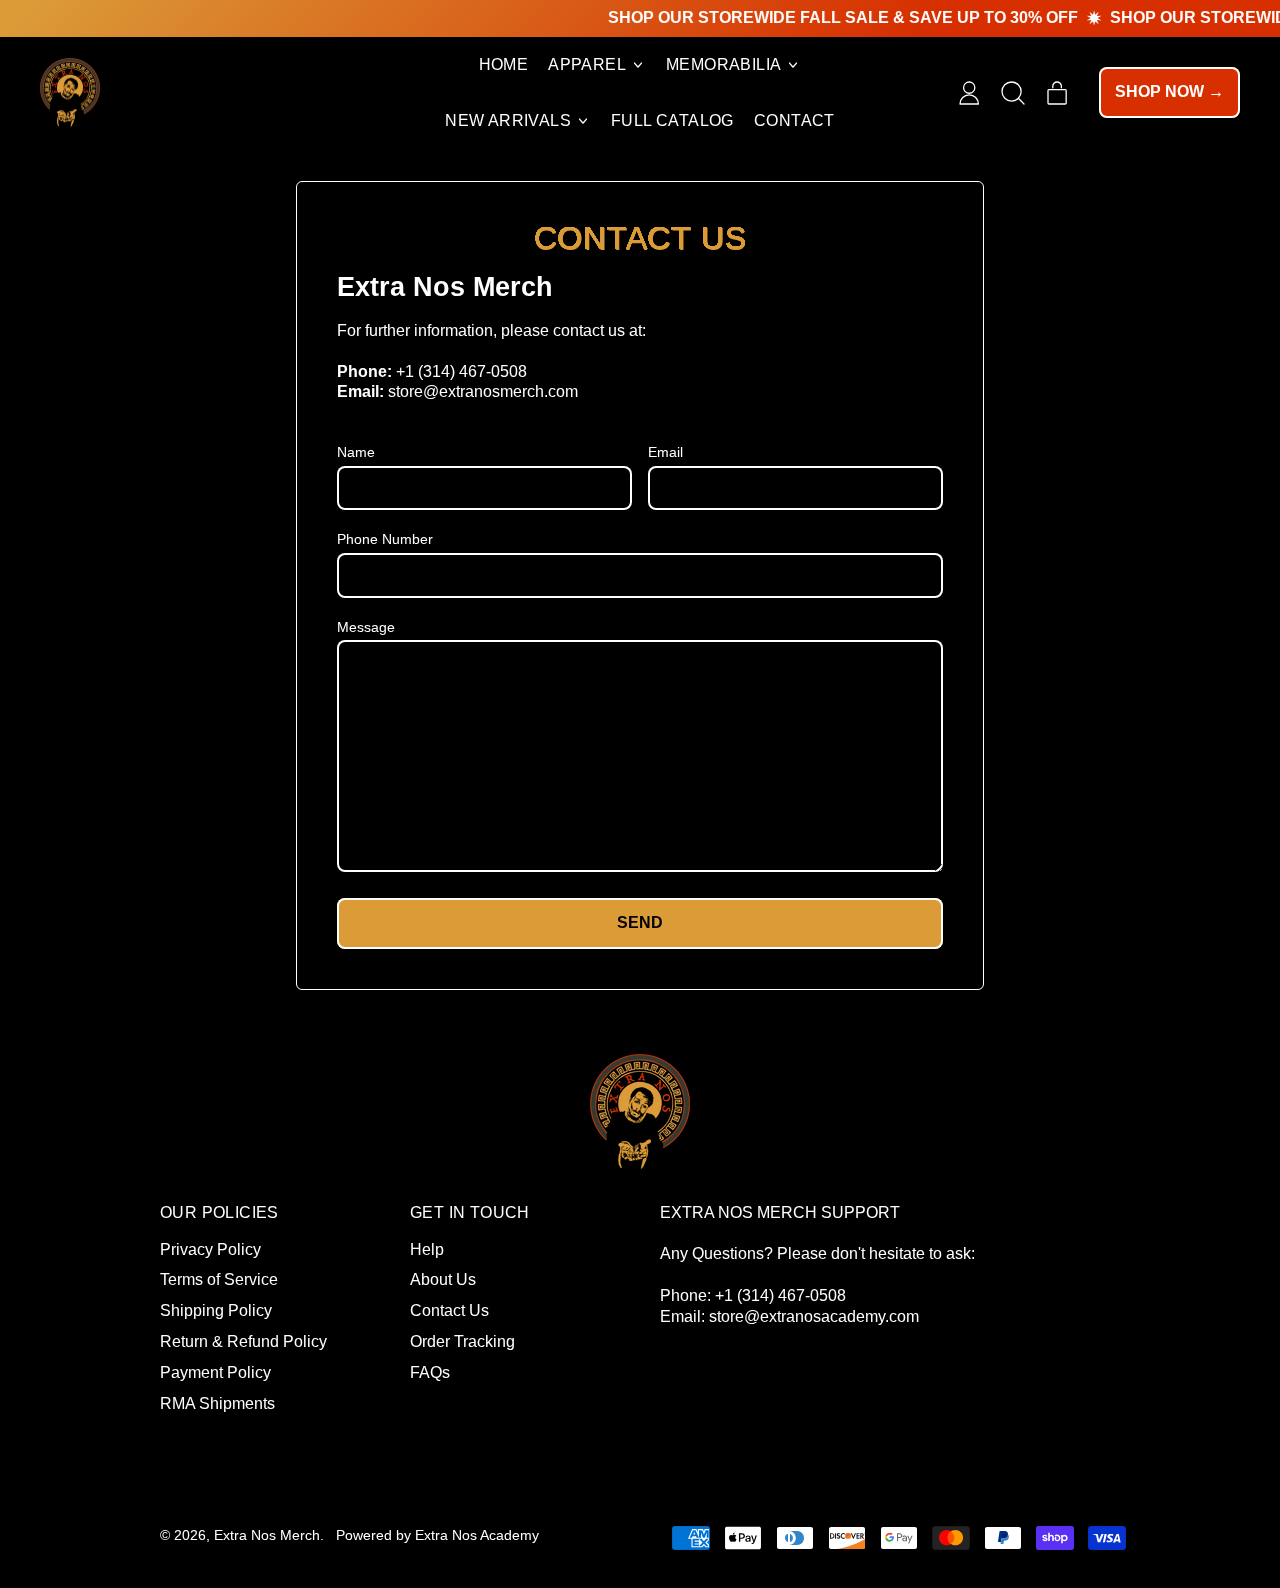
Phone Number (385, 539)
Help (427, 1249)
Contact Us (449, 1310)
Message (366, 627)
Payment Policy (215, 1372)
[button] (1013, 93)
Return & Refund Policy (243, 1341)
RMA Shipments (217, 1403)
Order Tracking (462, 1341)
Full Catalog (672, 120)
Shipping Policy (216, 1310)
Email (665, 452)
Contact (794, 120)
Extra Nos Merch (267, 1535)
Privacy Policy (210, 1249)
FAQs (430, 1372)
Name (356, 452)
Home (504, 64)
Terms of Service (219, 1279)
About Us (443, 1279)
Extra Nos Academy (477, 1535)
